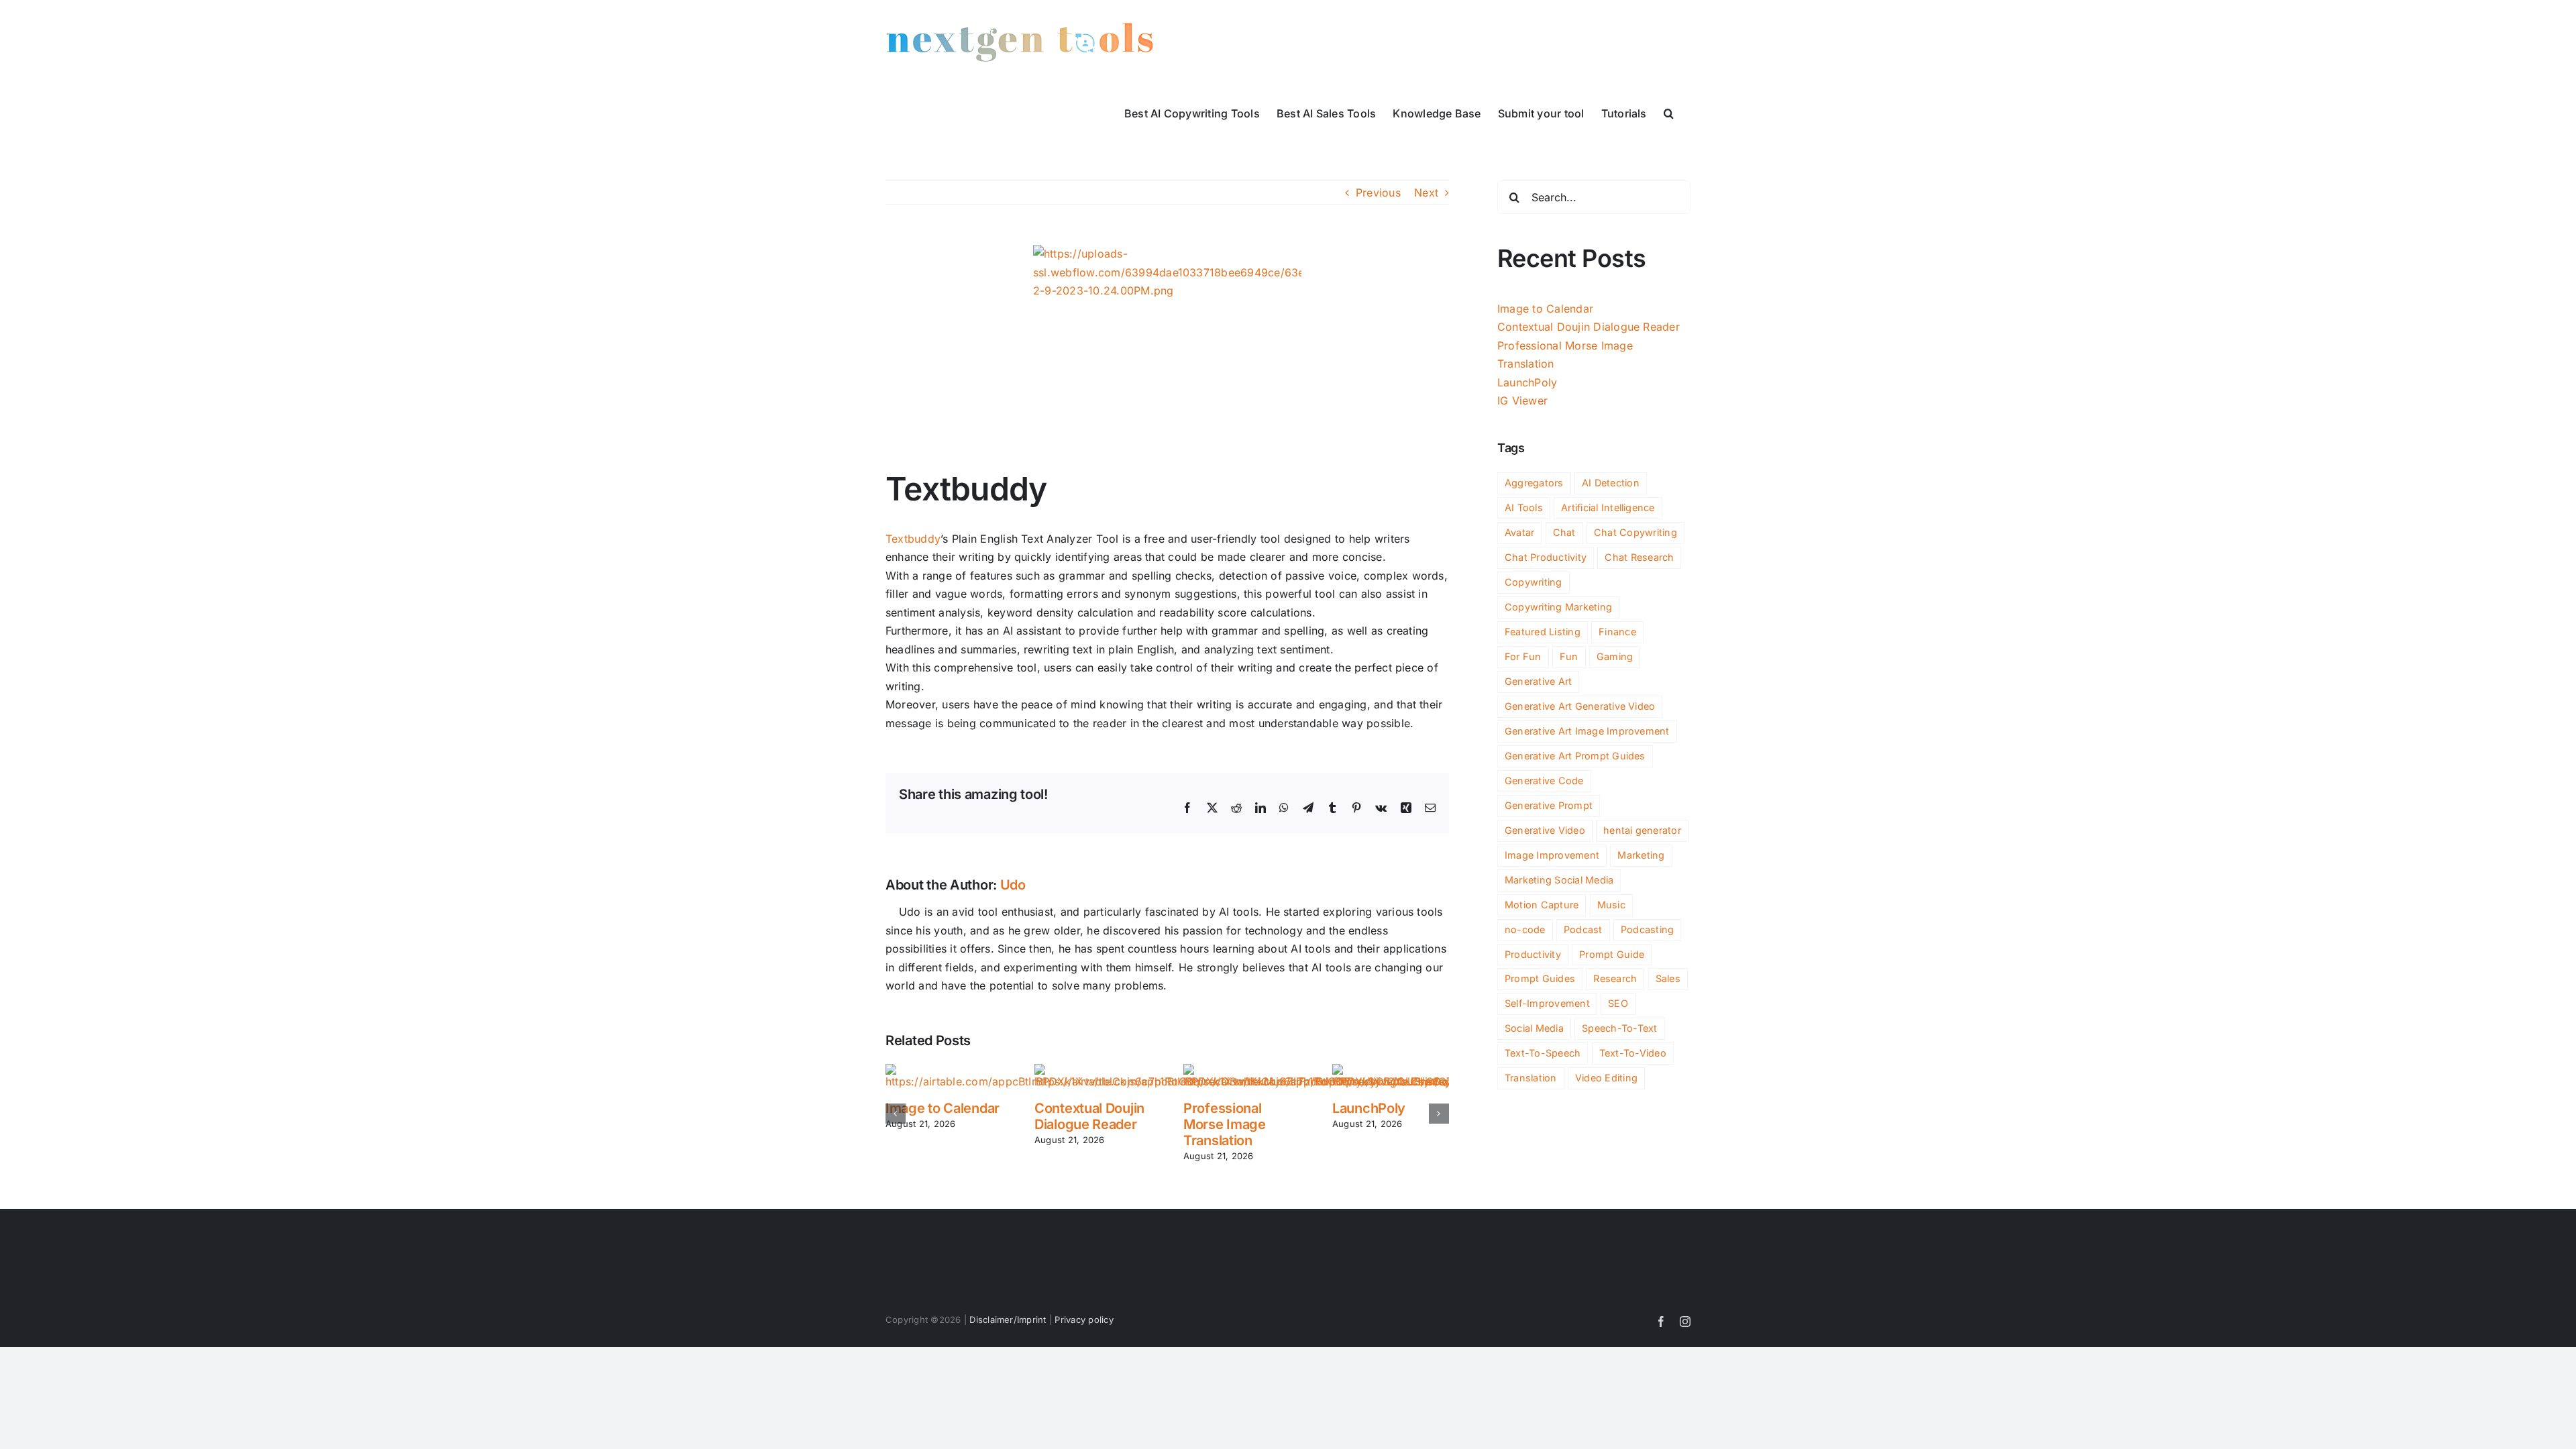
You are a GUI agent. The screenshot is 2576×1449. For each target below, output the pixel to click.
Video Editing (1606, 1078)
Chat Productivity (1546, 557)
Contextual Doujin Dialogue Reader (1089, 1116)
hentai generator (1642, 830)
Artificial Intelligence (1608, 507)
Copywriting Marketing (1558, 607)
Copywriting (1534, 582)
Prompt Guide (1612, 954)
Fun (1569, 656)
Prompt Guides (1540, 978)
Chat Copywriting (1635, 532)
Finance (1617, 632)
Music (1611, 905)
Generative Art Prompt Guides (1575, 756)
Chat (1564, 532)
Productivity (1533, 954)
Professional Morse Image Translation (1225, 1124)
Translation (1531, 1078)
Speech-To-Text (1619, 1028)
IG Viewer (1522, 400)
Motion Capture (1542, 905)
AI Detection (1611, 483)
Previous (1378, 193)
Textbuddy (913, 539)
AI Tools (1524, 507)
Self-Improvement (1547, 1003)
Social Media (1534, 1028)
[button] (1669, 112)
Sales (1668, 978)
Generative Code (1544, 781)
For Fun (1523, 656)
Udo (1013, 885)
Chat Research (1639, 557)
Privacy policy (1084, 1320)
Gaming (1615, 656)
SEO (1618, 1003)
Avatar (1519, 532)
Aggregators (1534, 483)
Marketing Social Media (1559, 880)
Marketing (1641, 855)
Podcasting (1647, 929)
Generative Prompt (1549, 805)
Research (1615, 978)
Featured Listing (1543, 632)
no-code (1525, 929)
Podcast (1583, 929)
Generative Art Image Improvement (1587, 731)
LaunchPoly (1369, 1108)
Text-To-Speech (1543, 1053)
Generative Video (1545, 830)
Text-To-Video (1633, 1053)
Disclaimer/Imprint (1008, 1320)
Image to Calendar (943, 1108)
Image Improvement (1552, 855)
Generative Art (1538, 681)
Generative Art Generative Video (1580, 706)
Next (1426, 193)
